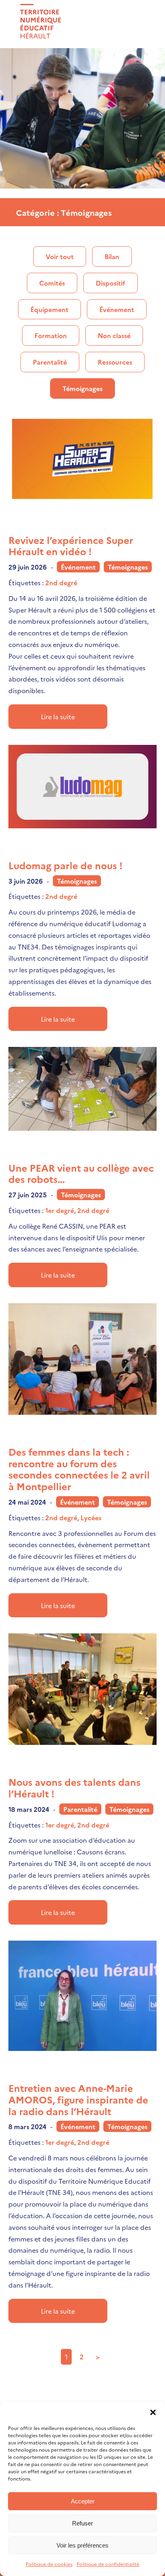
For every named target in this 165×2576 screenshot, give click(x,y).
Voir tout (60, 256)
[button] (153, 2412)
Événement (117, 309)
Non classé (114, 335)
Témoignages (82, 388)
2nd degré (61, 582)
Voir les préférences (82, 2545)
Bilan (112, 256)
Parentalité (50, 362)
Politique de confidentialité (108, 2564)
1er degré (60, 1210)
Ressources (115, 362)
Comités (52, 283)
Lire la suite (58, 716)
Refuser (82, 2523)
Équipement (49, 309)
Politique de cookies (49, 2564)
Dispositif (111, 283)
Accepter (83, 2501)
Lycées (91, 1517)
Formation (51, 335)
